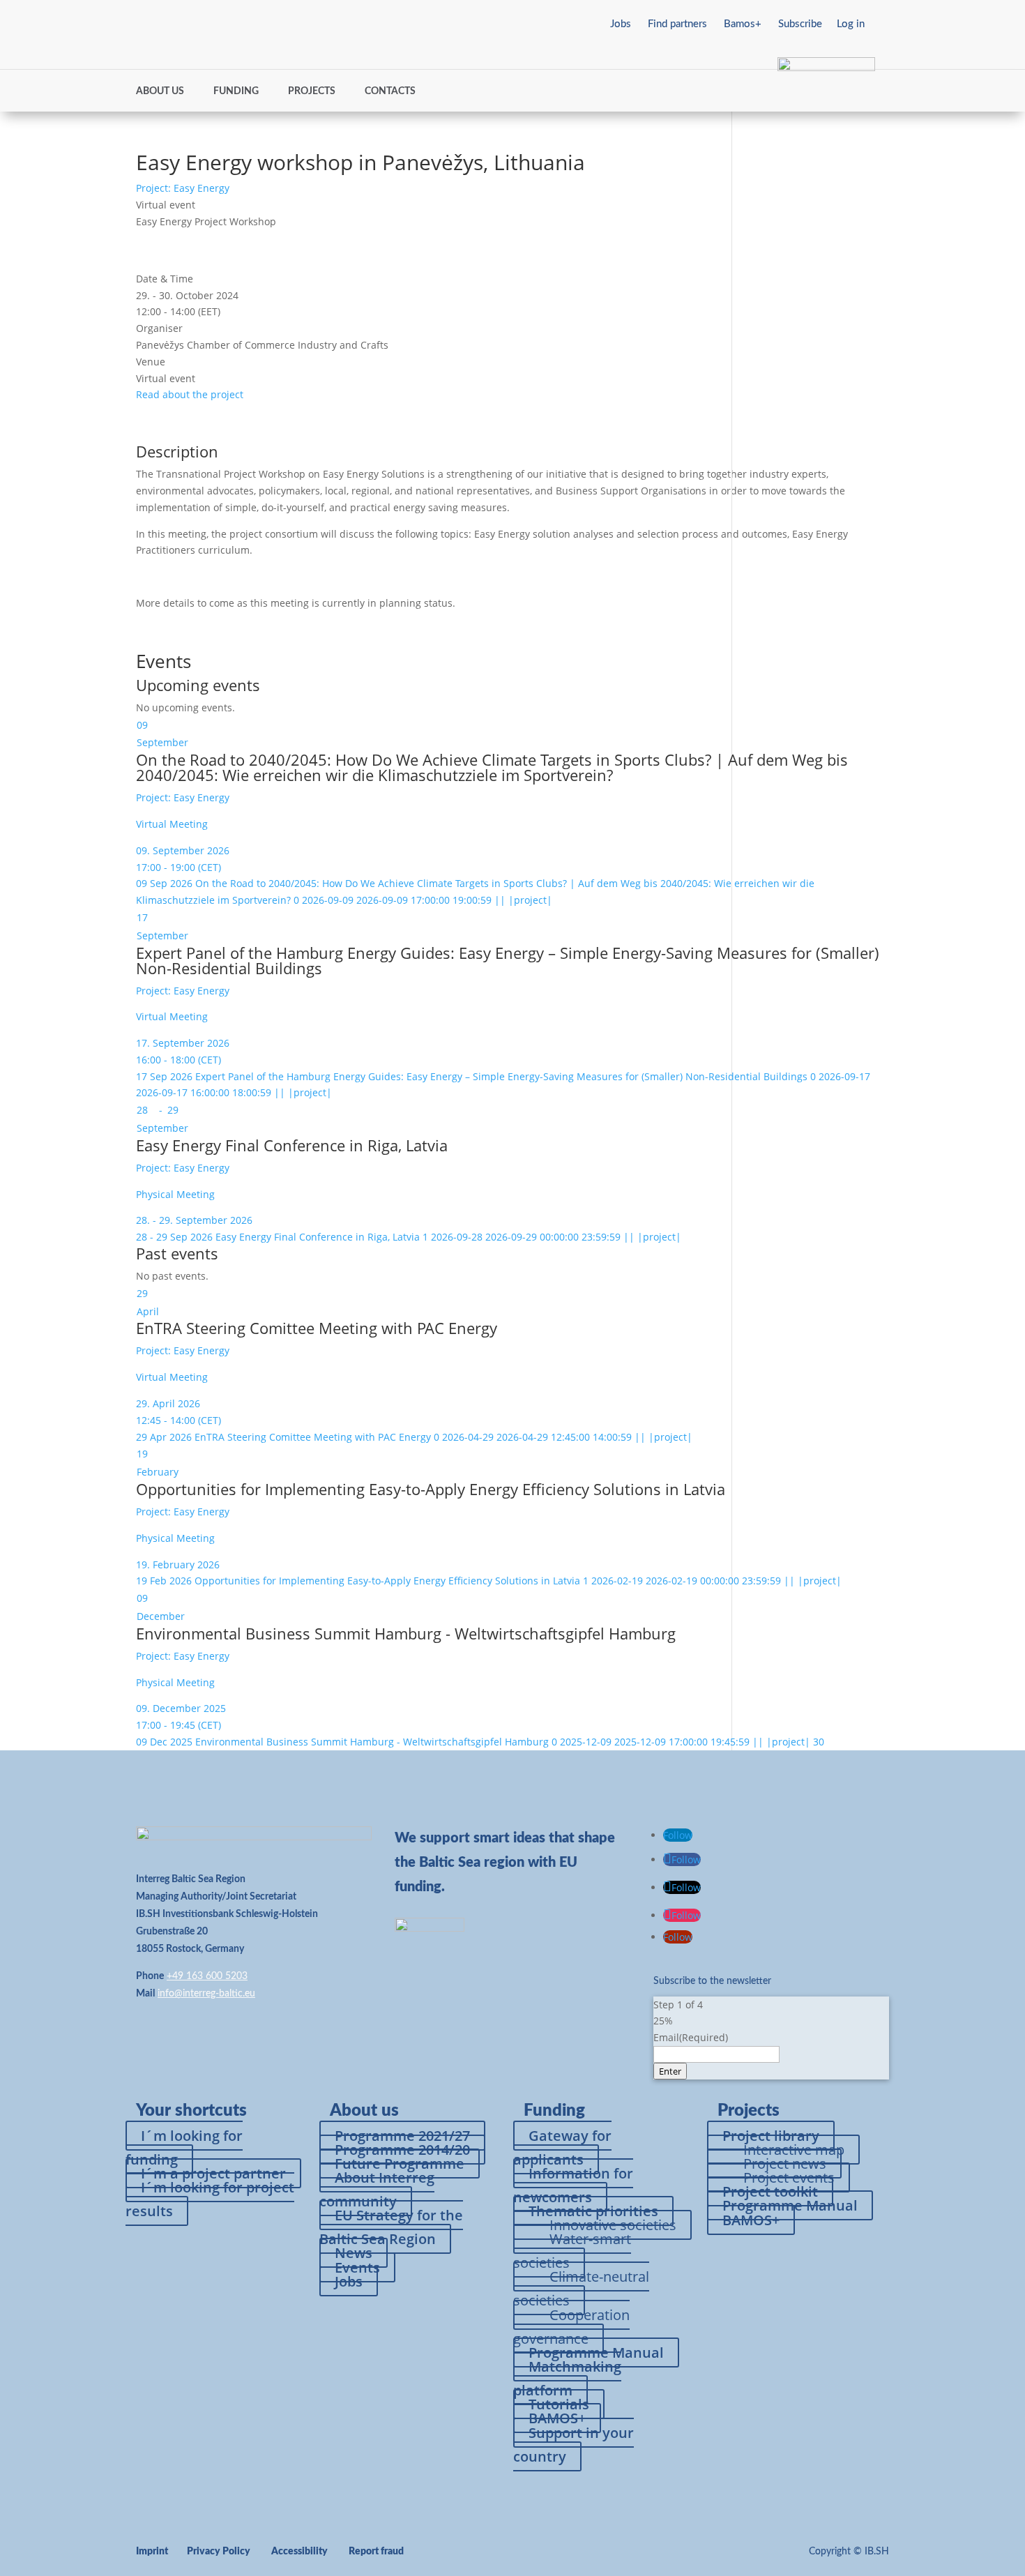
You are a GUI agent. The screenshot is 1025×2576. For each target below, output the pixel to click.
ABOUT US (160, 91)
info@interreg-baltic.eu (206, 1994)
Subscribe (800, 24)
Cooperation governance (571, 2327)
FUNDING (236, 91)
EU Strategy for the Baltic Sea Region (391, 2227)
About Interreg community (377, 2189)
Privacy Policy (219, 2552)
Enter (670, 2071)
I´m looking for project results (210, 2199)
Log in (851, 24)
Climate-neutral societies (581, 2288)
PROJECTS (312, 91)
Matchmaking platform (567, 2378)
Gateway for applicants (562, 2147)
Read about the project (190, 394)
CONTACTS (390, 91)
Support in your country (574, 2445)
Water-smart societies (572, 2251)
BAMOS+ (751, 2220)
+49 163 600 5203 (207, 1976)
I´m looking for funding (184, 2147)
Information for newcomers (573, 2185)
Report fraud (376, 2552)
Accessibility (299, 2552)
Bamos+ (743, 24)
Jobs (621, 24)
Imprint (152, 2552)
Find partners (677, 24)
